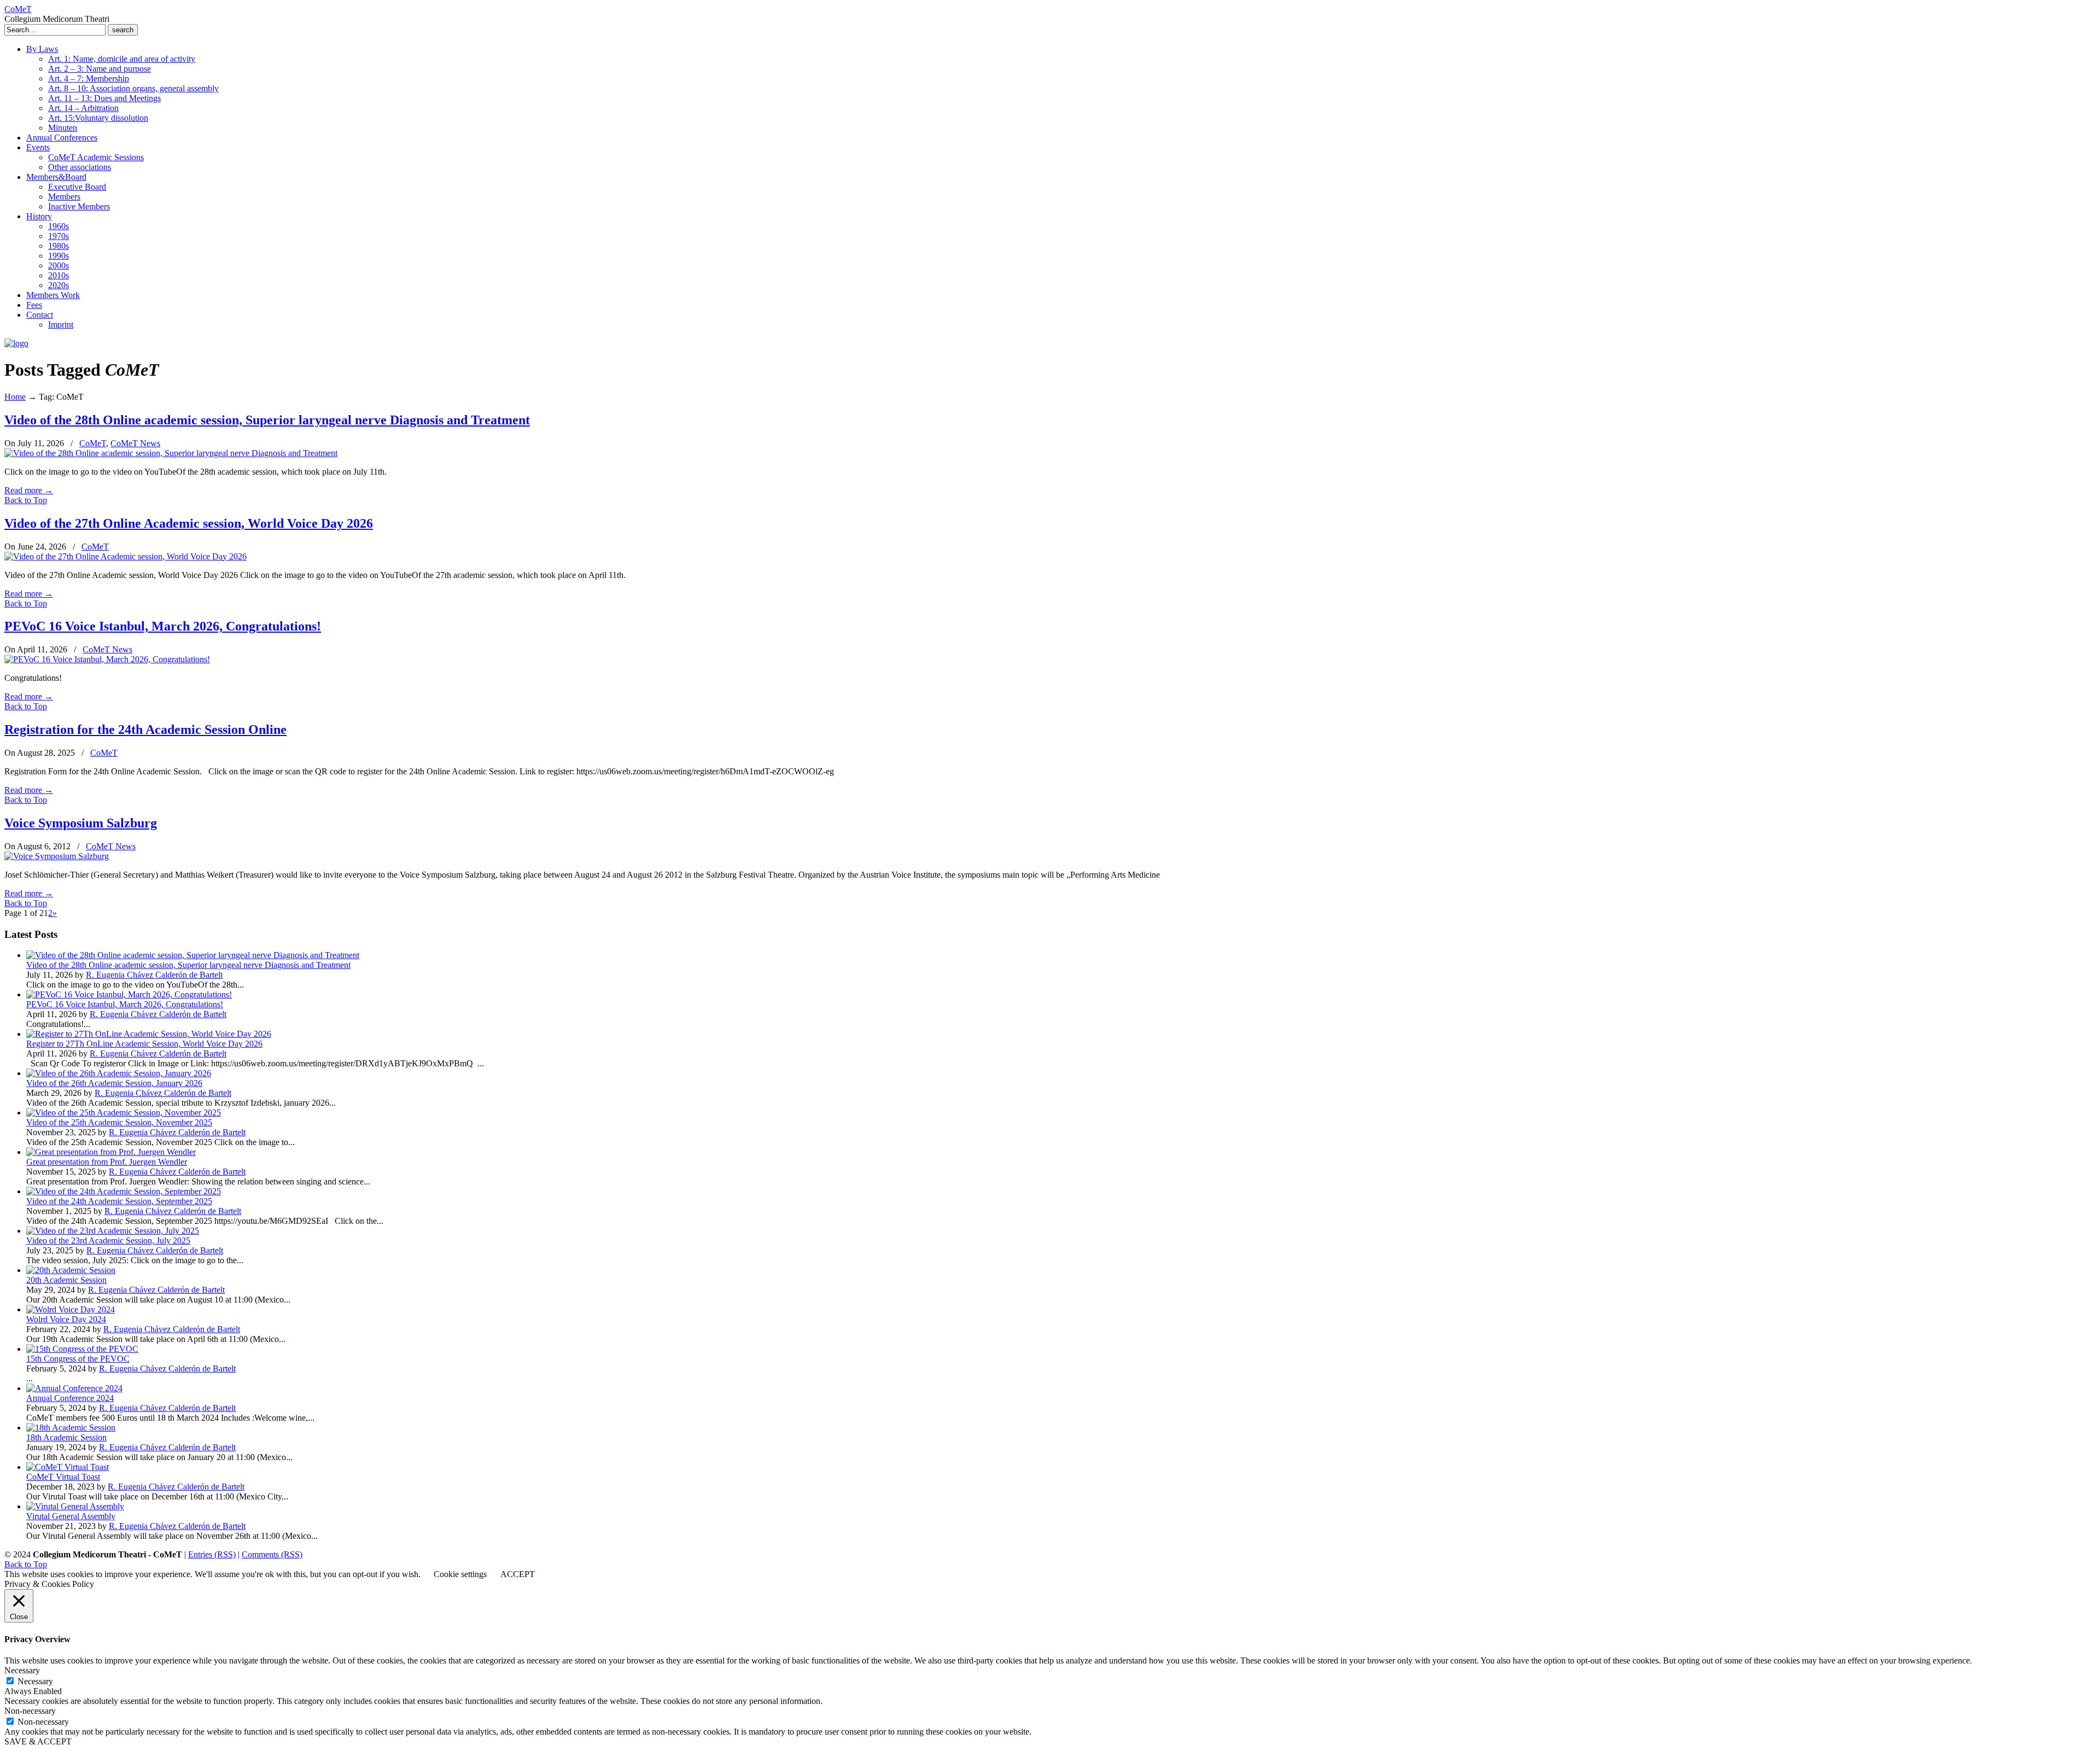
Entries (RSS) (212, 1554)
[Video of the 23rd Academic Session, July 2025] (113, 1231)
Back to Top (26, 500)
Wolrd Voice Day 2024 (66, 1319)
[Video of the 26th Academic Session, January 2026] (119, 1073)
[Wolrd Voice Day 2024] (71, 1309)
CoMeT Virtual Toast (63, 1477)
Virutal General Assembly (71, 1516)
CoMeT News (135, 443)
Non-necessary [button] (30, 1711)
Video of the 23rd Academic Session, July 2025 (108, 1241)
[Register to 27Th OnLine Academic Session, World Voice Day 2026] (149, 1034)
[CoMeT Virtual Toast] (68, 1467)
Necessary (35, 1681)
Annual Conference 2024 (70, 1398)
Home (15, 397)
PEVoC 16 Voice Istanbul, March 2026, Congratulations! (163, 626)
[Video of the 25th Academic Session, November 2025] (124, 1113)
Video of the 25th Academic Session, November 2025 (119, 1122)
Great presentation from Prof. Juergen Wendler (107, 1162)
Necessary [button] (22, 1670)
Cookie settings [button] (460, 1574)
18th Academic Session (66, 1437)
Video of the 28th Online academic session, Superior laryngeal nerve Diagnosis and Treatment (267, 420)
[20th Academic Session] (71, 1270)
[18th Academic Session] (71, 1428)
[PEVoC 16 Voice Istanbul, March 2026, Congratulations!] (107, 659)
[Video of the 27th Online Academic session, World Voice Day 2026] (126, 556)
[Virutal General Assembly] (75, 1506)
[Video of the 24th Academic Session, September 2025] (124, 1191)
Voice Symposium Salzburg (81, 823)
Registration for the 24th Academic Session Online (145, 729)
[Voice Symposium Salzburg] (57, 856)
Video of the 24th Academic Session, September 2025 (119, 1201)
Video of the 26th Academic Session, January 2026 (114, 1083)
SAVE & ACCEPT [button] (38, 1741)
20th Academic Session (66, 1280)
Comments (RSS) (272, 1554)
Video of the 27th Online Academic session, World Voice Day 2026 (189, 523)
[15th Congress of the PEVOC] (82, 1349)
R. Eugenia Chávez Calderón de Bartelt (154, 975)
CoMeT (18, 9)
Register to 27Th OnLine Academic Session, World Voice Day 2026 (144, 1044)
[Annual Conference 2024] (74, 1388)
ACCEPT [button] (518, 1574)
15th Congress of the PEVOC (78, 1359)
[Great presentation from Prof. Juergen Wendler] (111, 1152)
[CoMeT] (16, 343)
